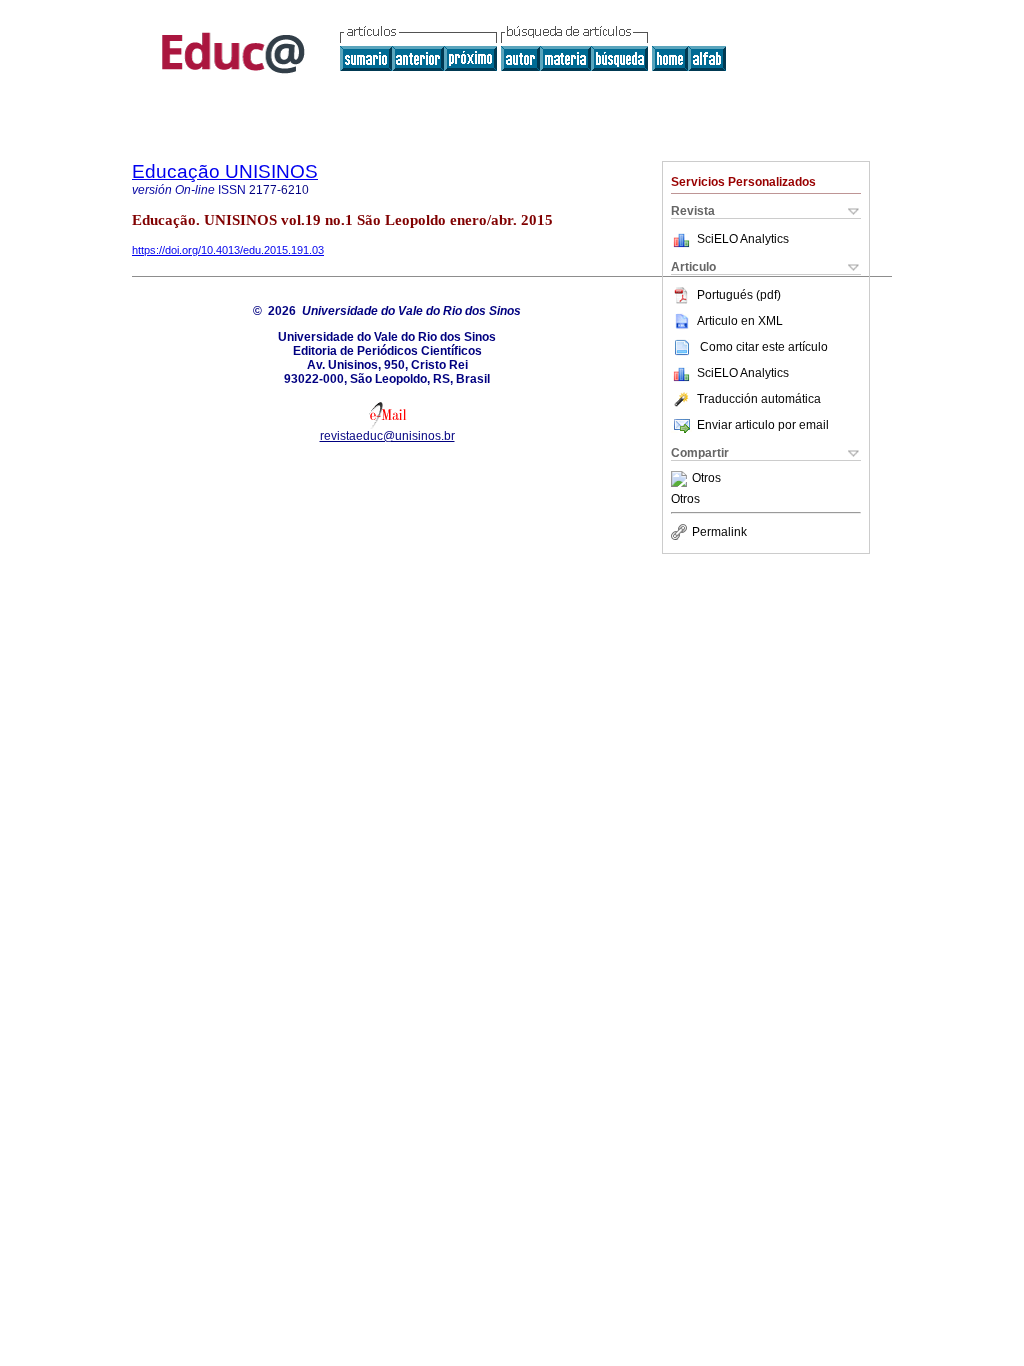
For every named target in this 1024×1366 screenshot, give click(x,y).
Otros (706, 479)
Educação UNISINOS (225, 171)
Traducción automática (759, 399)
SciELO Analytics (743, 239)
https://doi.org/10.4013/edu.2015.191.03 (228, 250)
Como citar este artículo (764, 347)
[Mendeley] (681, 479)
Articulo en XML (740, 321)
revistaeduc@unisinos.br (387, 436)
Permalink (719, 532)
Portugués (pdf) (739, 295)
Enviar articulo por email (763, 425)
